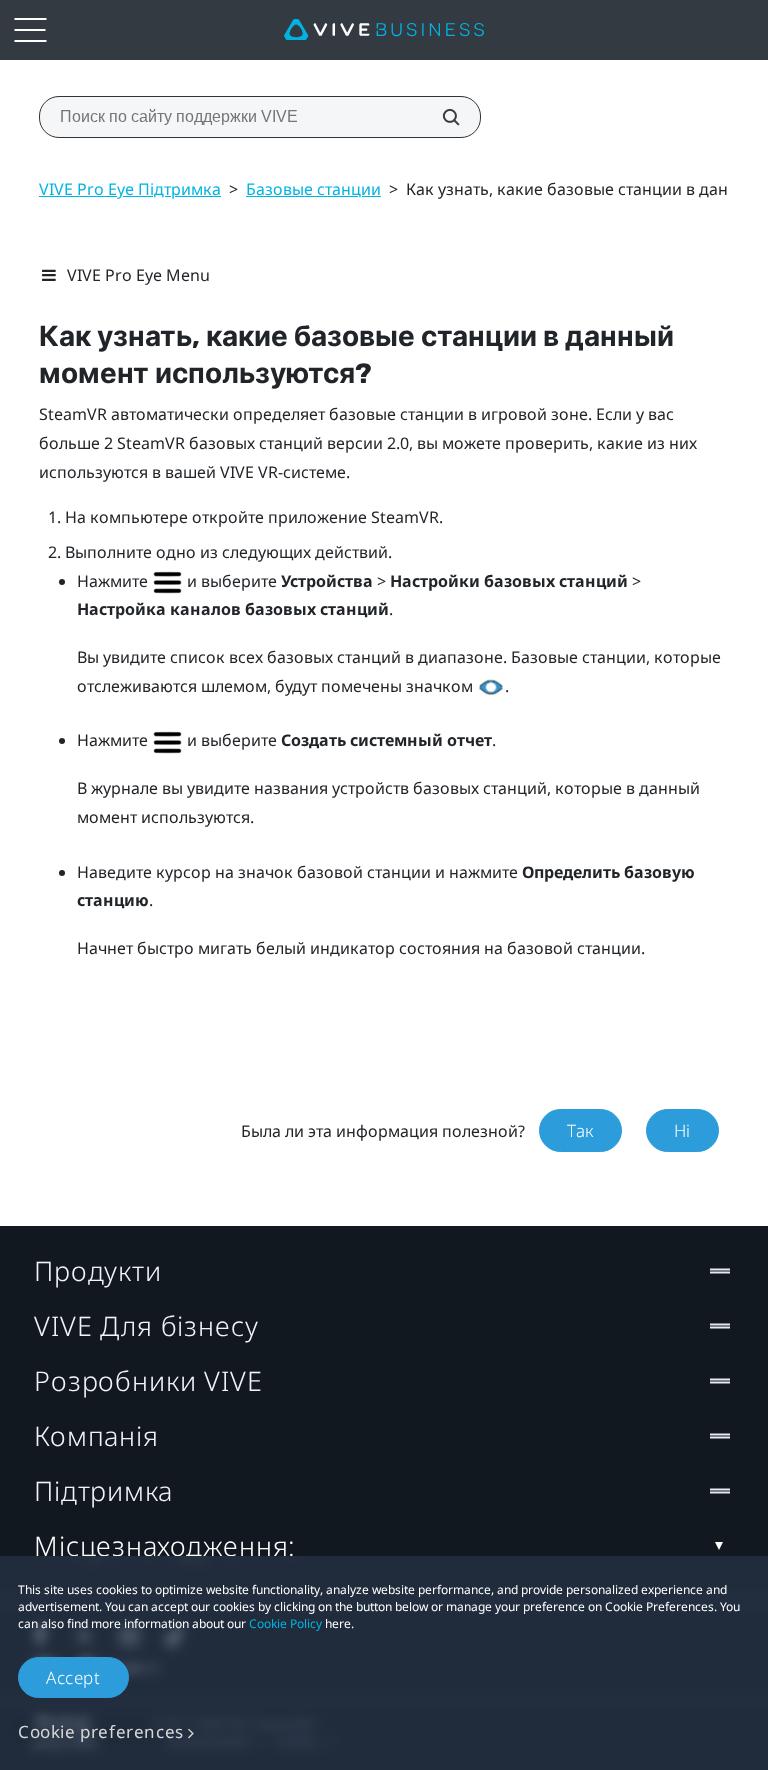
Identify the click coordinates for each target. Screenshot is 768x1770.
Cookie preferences (101, 1731)
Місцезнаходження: (165, 1545)
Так (580, 1130)
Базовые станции (313, 189)
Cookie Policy (285, 1623)
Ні (682, 1130)
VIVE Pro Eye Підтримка (130, 189)
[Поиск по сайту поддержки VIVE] (440, 117)
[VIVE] (384, 30)
